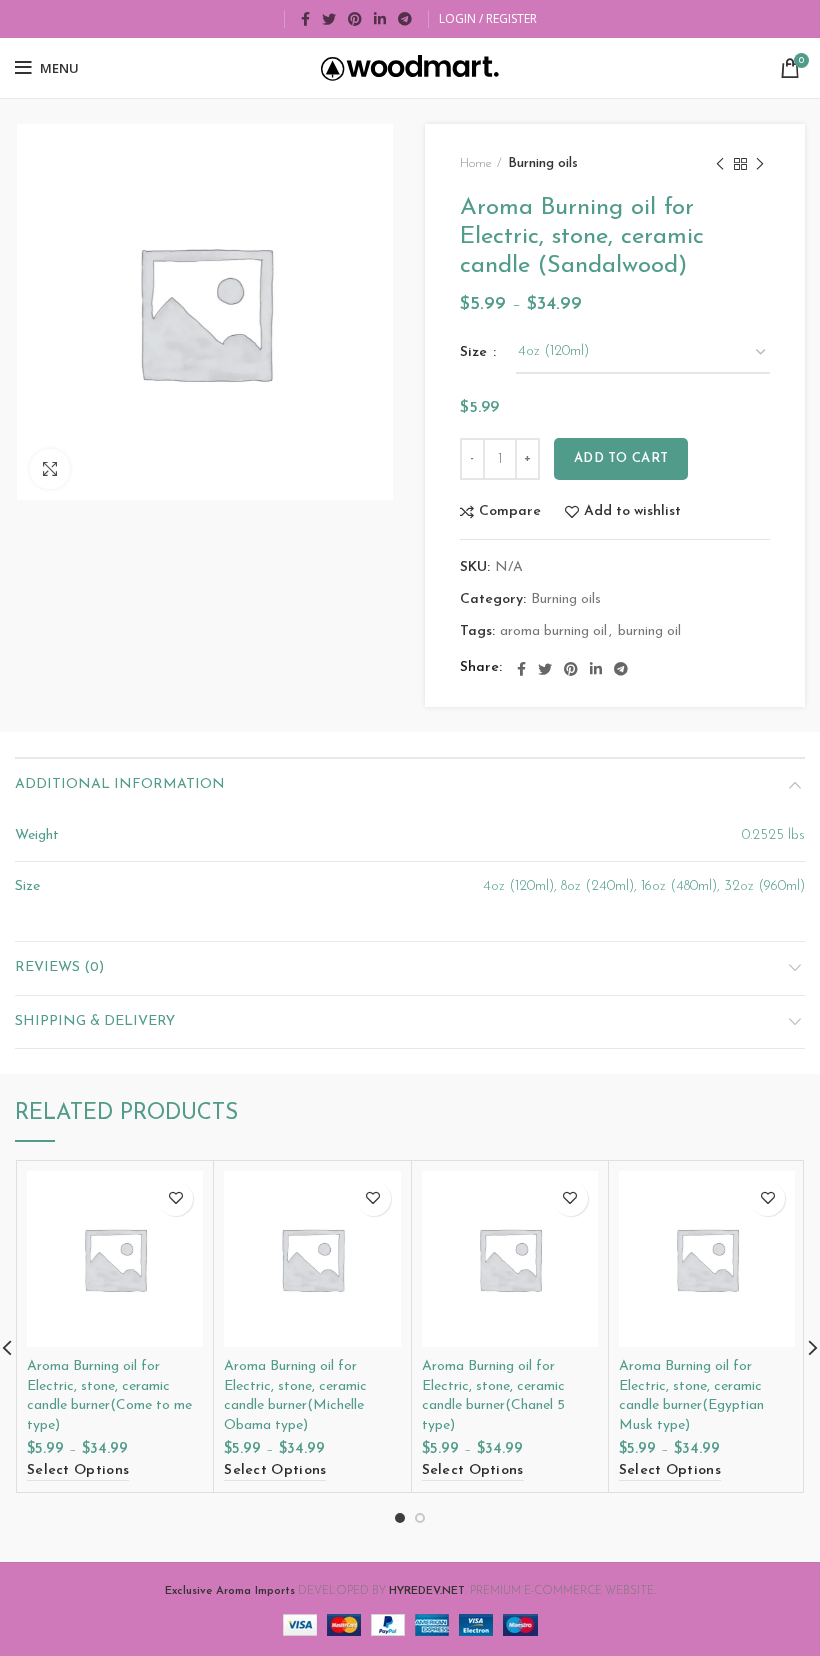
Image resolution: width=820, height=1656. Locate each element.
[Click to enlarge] (50, 469)
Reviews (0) (59, 967)
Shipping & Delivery (95, 1021)
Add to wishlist (632, 512)
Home (476, 163)
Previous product (720, 164)
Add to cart (621, 458)
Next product (760, 164)
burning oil (649, 631)
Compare (510, 512)
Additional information (120, 784)
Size (475, 352)
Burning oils (543, 163)
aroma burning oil (553, 631)
